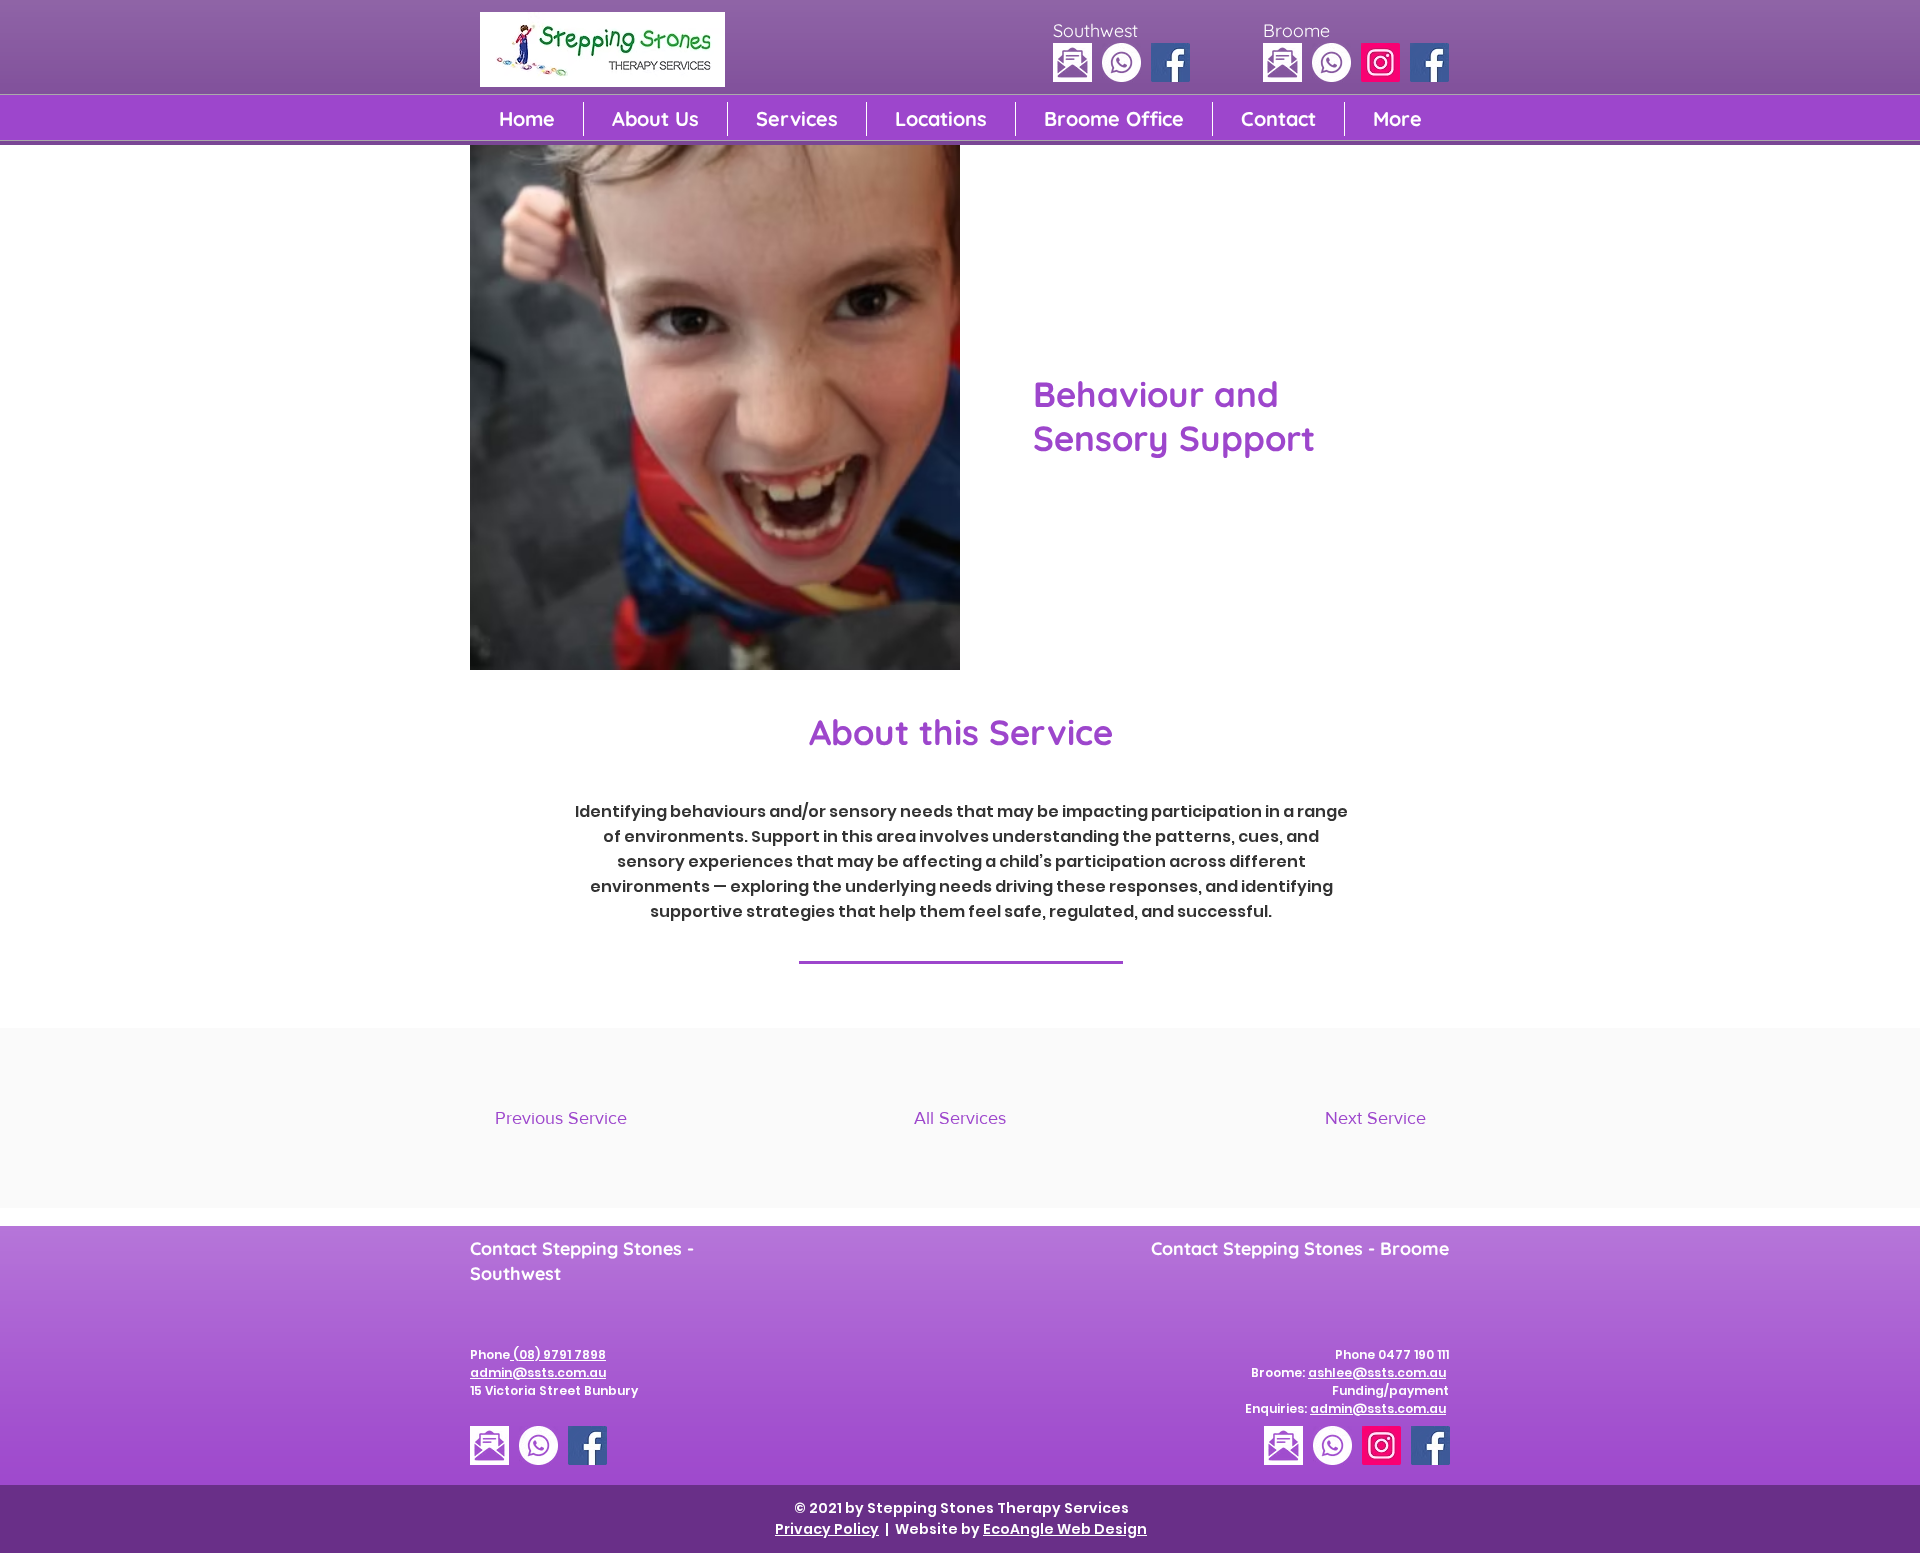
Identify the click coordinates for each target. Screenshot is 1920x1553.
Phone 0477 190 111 (1392, 1354)
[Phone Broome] (1331, 62)
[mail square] (1072, 62)
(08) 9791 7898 (558, 1354)
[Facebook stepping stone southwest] (1170, 62)
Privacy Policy (827, 1529)
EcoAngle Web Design (1065, 1529)
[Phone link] (1121, 62)
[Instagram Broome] (1380, 62)
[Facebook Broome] (1429, 62)
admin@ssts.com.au (1378, 1408)
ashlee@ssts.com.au (1377, 1372)
